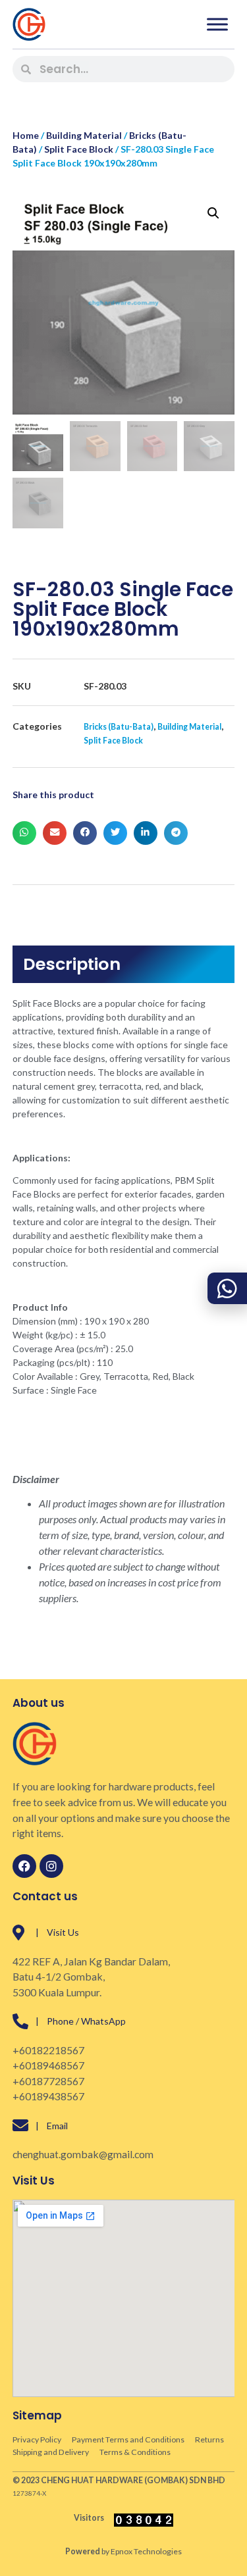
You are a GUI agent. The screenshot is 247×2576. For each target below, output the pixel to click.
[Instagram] (51, 1866)
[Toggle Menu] (217, 24)
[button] (213, 213)
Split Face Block (79, 149)
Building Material (84, 135)
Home (26, 135)
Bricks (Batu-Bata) (119, 727)
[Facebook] (24, 1866)
